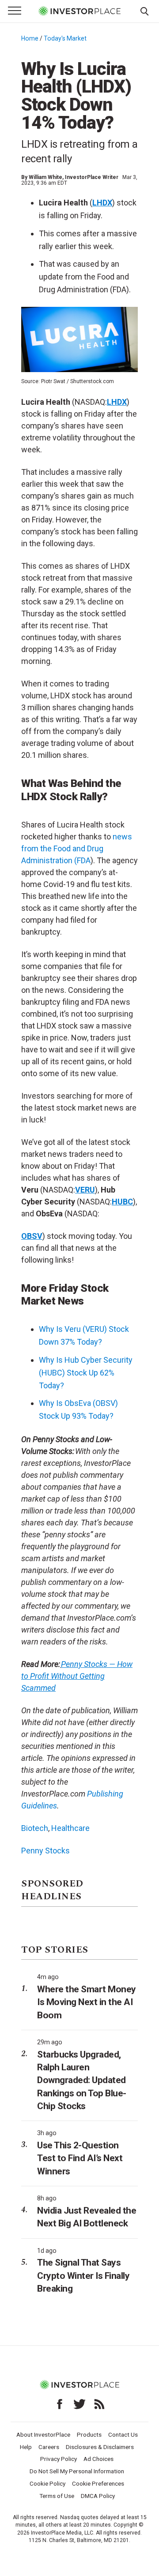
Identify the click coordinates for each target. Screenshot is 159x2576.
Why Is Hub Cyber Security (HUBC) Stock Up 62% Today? (86, 1373)
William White (45, 177)
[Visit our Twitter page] (79, 2404)
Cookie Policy (47, 2483)
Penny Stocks (45, 1851)
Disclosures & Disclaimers (100, 2447)
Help (26, 2447)
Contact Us (123, 2434)
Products (89, 2434)
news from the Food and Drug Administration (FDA (77, 848)
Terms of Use (57, 2496)
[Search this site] (144, 11)
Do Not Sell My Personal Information (77, 2471)
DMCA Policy (98, 2496)
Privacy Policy (59, 2459)
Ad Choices (98, 2459)
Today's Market (65, 38)
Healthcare (70, 1828)
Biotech (35, 1828)
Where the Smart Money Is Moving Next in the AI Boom (87, 2002)
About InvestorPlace (43, 2434)
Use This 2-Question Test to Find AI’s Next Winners (80, 2158)
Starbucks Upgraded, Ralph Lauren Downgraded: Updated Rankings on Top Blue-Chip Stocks (82, 2080)
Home (30, 38)
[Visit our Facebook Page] (60, 2404)
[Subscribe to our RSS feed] (99, 2404)
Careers (49, 2447)
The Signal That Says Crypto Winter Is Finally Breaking (83, 2276)
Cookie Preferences (98, 2483)
